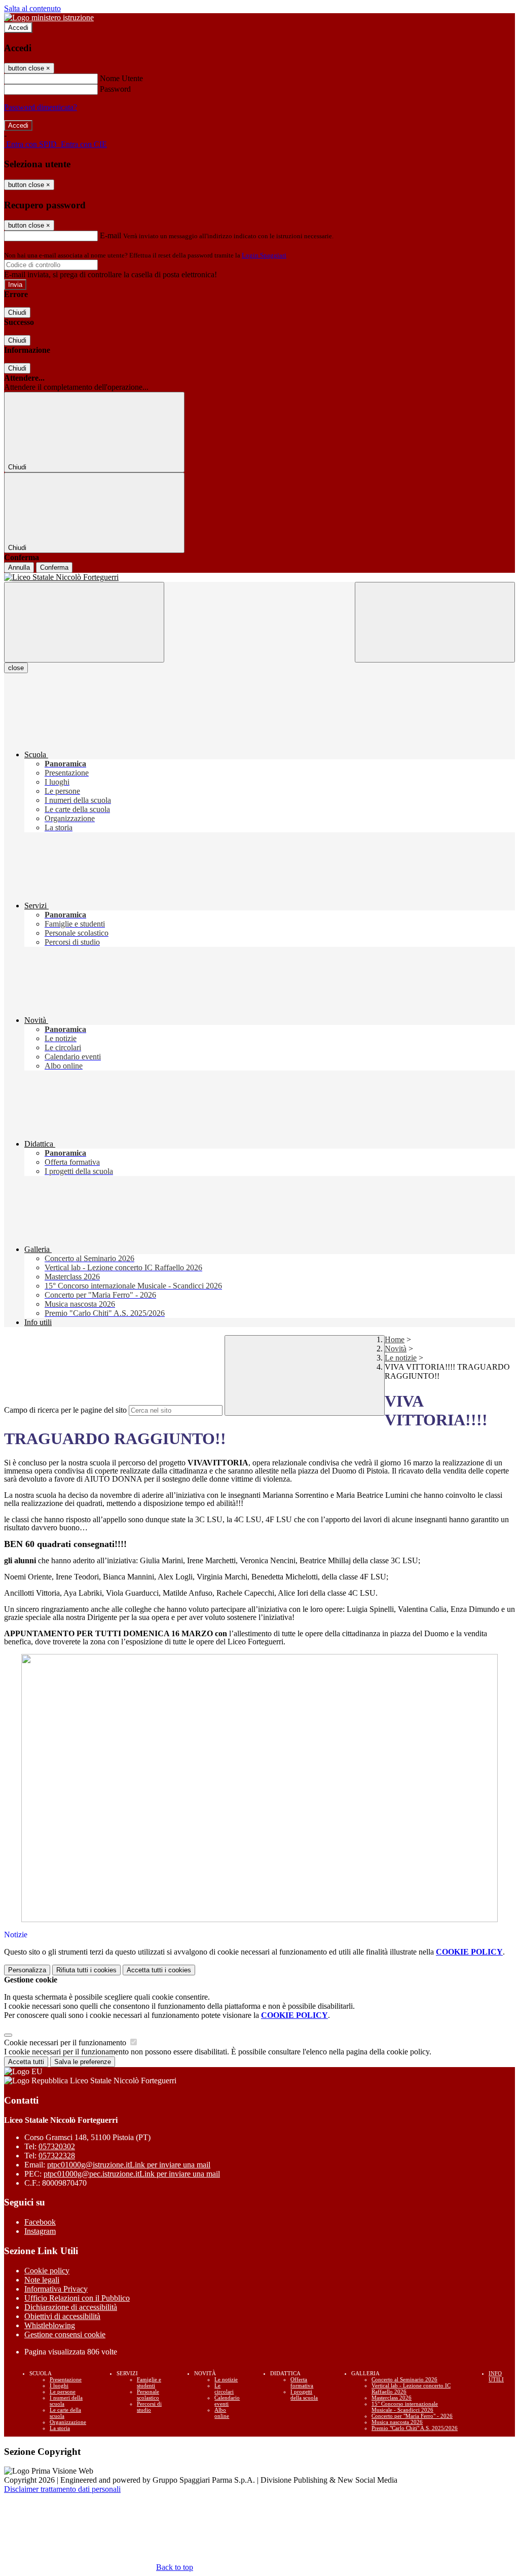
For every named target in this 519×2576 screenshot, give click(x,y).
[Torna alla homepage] (259, 577)
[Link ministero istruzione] (49, 17)
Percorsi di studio (149, 2407)
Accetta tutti (159, 1970)
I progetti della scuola (304, 2395)
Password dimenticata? (41, 107)
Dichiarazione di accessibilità (71, 2307)
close (16, 668)
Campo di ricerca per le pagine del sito (65, 1410)
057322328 (57, 2156)
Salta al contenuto (32, 8)
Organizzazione (68, 2422)
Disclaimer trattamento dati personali (62, 2489)
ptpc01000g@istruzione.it (129, 2165)
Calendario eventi (227, 2401)
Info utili (496, 2376)
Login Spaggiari (264, 255)
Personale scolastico (148, 2395)
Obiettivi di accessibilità (62, 2316)
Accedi (18, 28)
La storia (60, 2428)
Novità (396, 1349)
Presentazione (66, 2379)
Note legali (42, 2280)
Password (115, 89)
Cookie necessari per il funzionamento (66, 2043)
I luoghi (59, 2385)
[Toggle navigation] (84, 622)
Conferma (54, 567)
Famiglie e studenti (149, 2382)
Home (395, 1339)
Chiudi (17, 312)
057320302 (57, 2146)
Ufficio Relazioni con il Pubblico (77, 2298)
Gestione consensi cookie (65, 2334)
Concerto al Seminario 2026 (404, 2379)
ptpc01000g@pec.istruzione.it (132, 2174)
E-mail (110, 235)
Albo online (222, 2413)
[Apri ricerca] (435, 622)
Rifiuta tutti (86, 1970)
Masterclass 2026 (392, 2398)
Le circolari (224, 2388)
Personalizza (27, 1970)
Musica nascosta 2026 (397, 2422)
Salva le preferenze (83, 2062)
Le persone (63, 2391)
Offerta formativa (302, 2382)
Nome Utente (121, 78)
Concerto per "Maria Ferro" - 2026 (412, 2416)
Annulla (19, 567)
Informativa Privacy (56, 2289)
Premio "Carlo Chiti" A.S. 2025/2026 (415, 2428)
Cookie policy (47, 2271)
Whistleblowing (50, 2325)
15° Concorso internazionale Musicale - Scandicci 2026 (405, 2407)
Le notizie (401, 1358)
